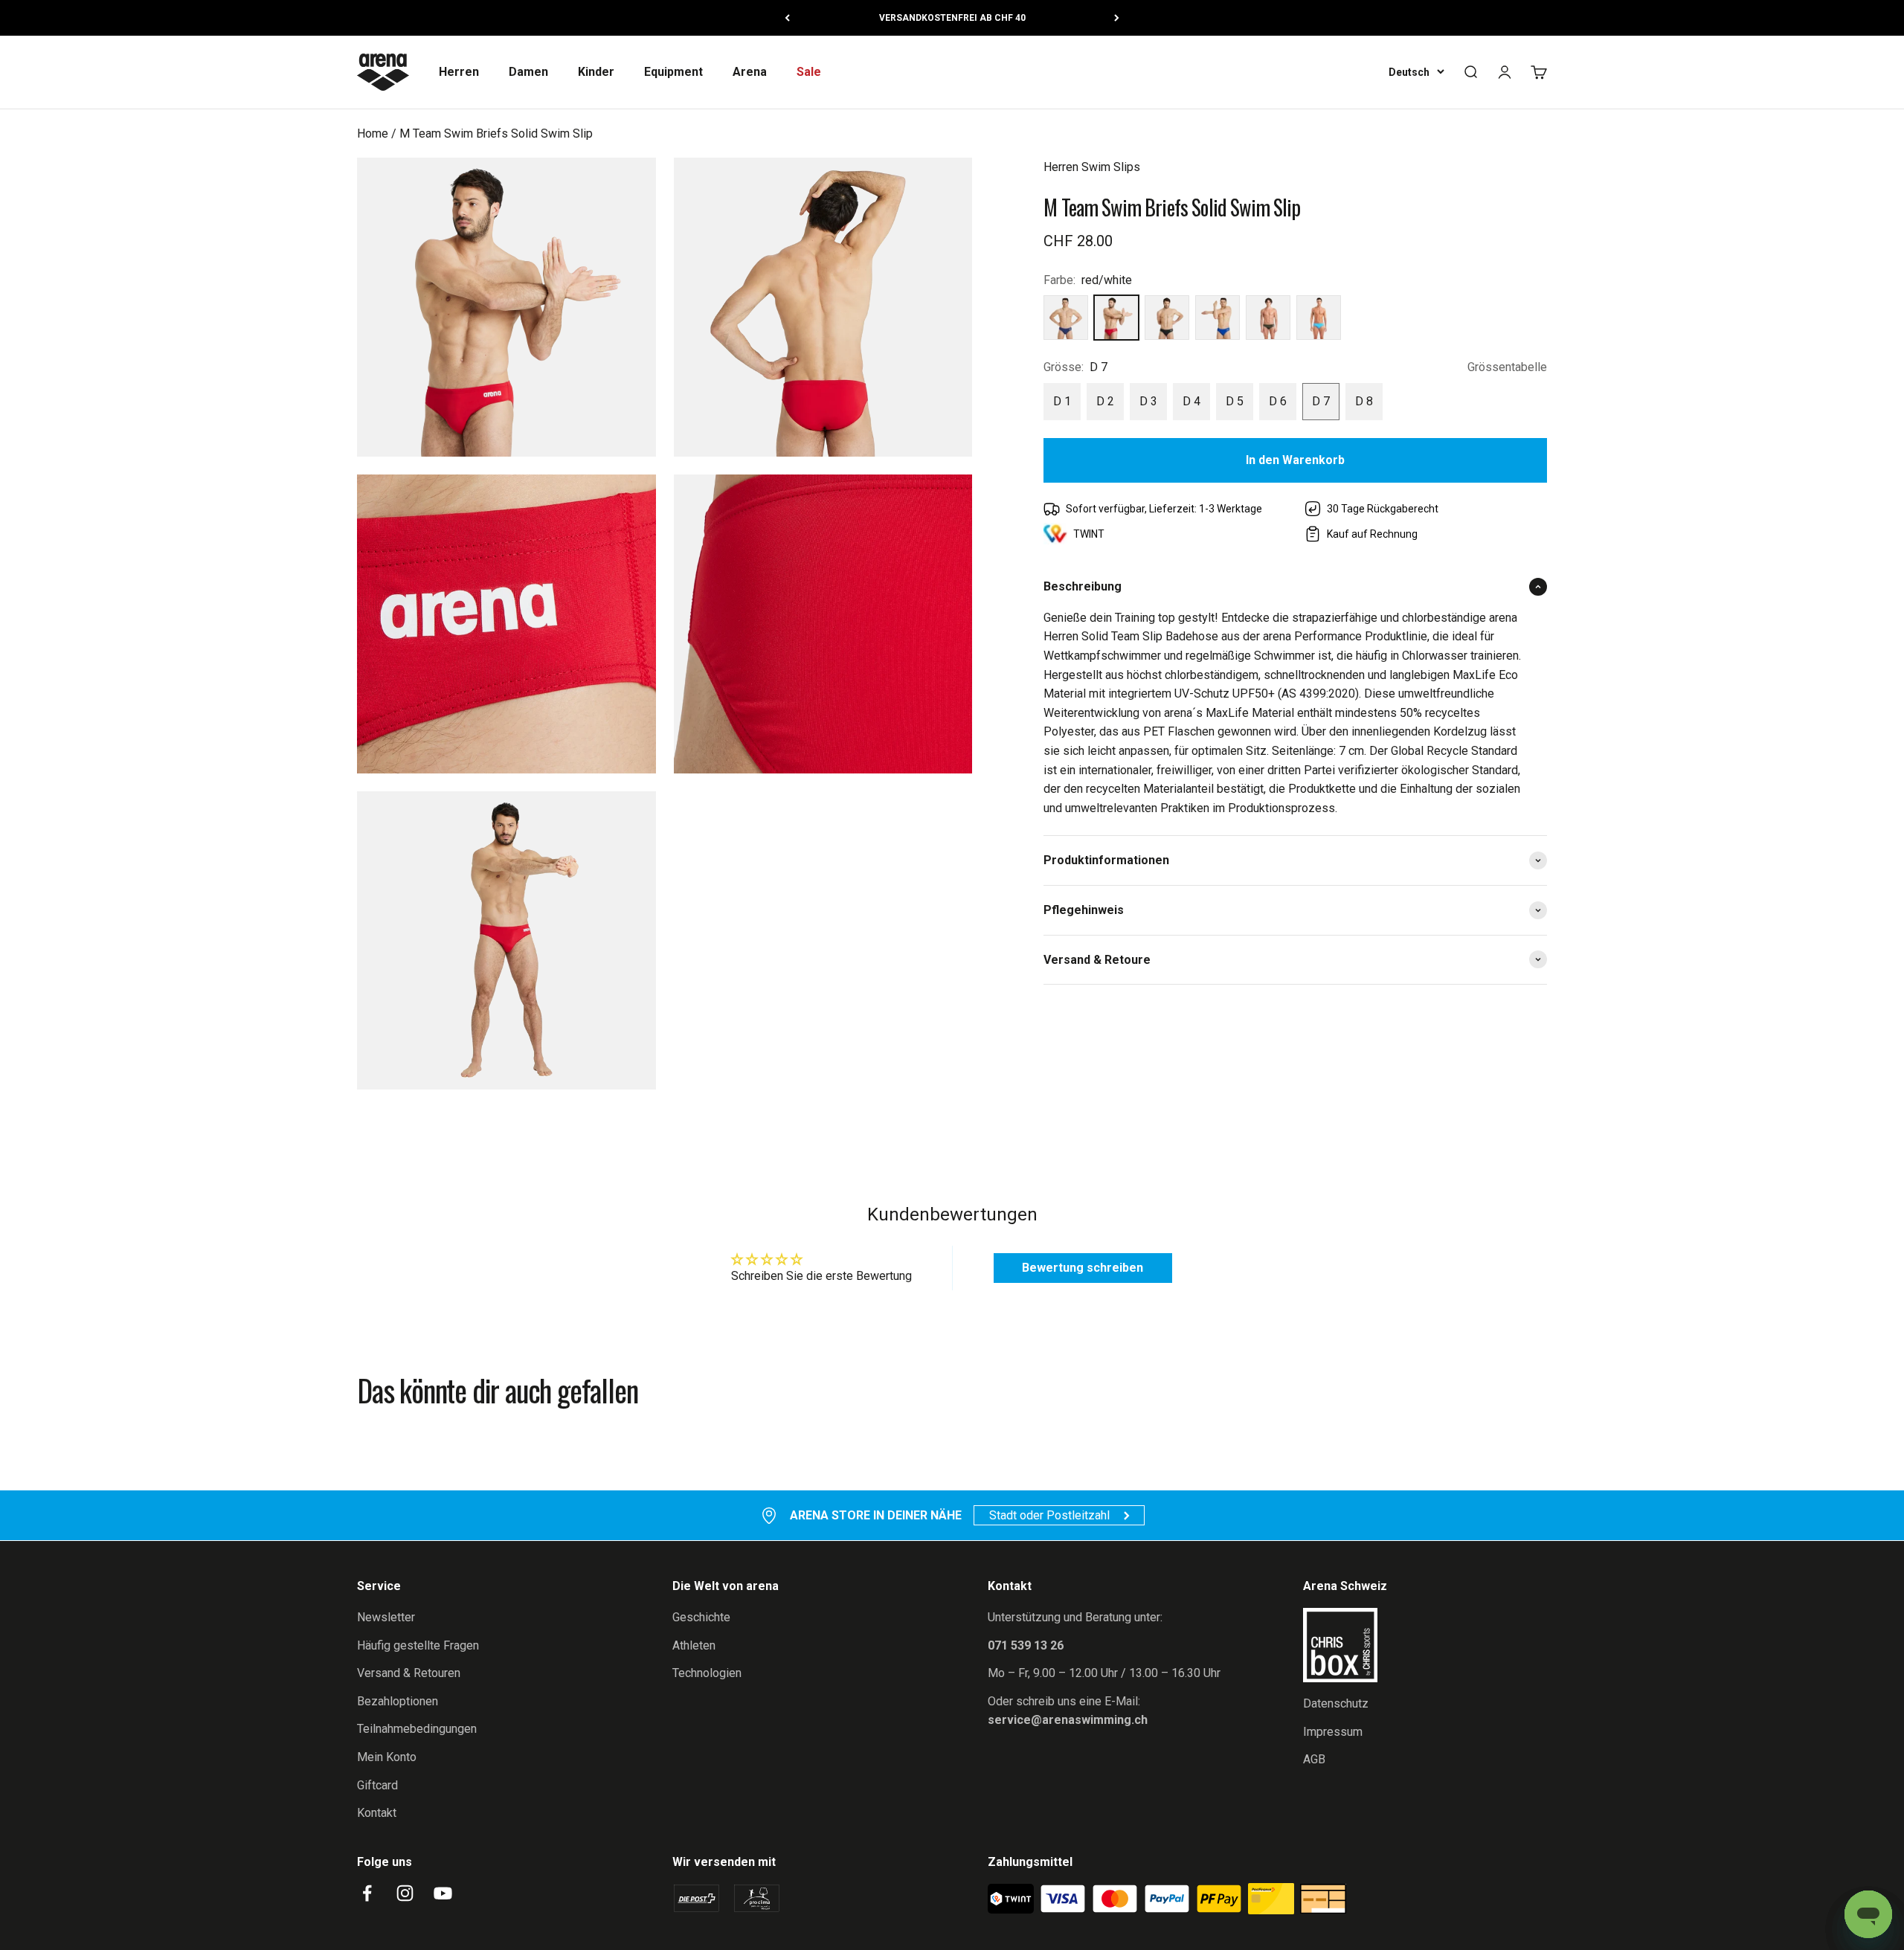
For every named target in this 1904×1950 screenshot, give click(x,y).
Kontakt (377, 1813)
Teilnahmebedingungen (417, 1729)
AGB (1314, 1759)
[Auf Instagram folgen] (405, 1893)
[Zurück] (787, 18)
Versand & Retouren (409, 1673)
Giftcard (377, 1785)
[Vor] (1117, 18)
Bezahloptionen (398, 1701)
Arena (750, 72)
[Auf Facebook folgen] (367, 1893)
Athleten (694, 1645)
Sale (809, 72)
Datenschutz (1336, 1703)
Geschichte (701, 1617)
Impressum (1333, 1732)
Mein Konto (387, 1757)
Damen (528, 72)
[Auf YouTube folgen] (443, 1893)
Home (373, 133)
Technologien (707, 1673)
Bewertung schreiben (1083, 1268)
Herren (459, 72)
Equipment (673, 72)
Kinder (596, 72)
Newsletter (386, 1617)
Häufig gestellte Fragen (418, 1645)
